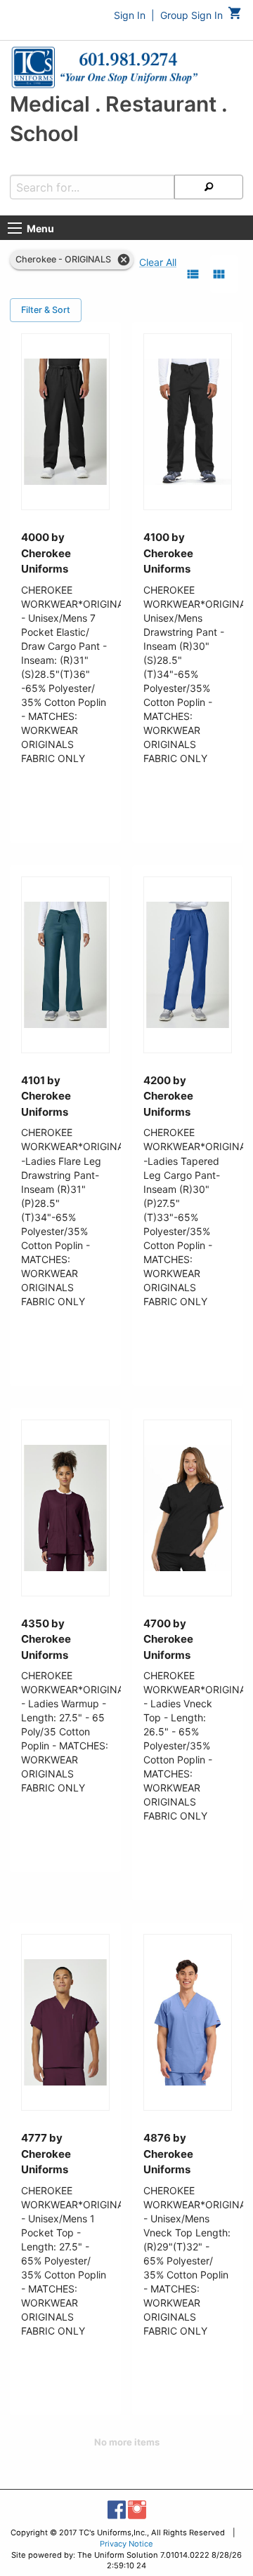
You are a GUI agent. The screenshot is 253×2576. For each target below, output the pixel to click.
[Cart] (235, 16)
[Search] (209, 187)
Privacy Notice (126, 2544)
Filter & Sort (46, 310)
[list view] (193, 274)
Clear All (158, 262)
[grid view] (219, 274)
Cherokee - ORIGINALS (63, 259)
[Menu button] (15, 228)
